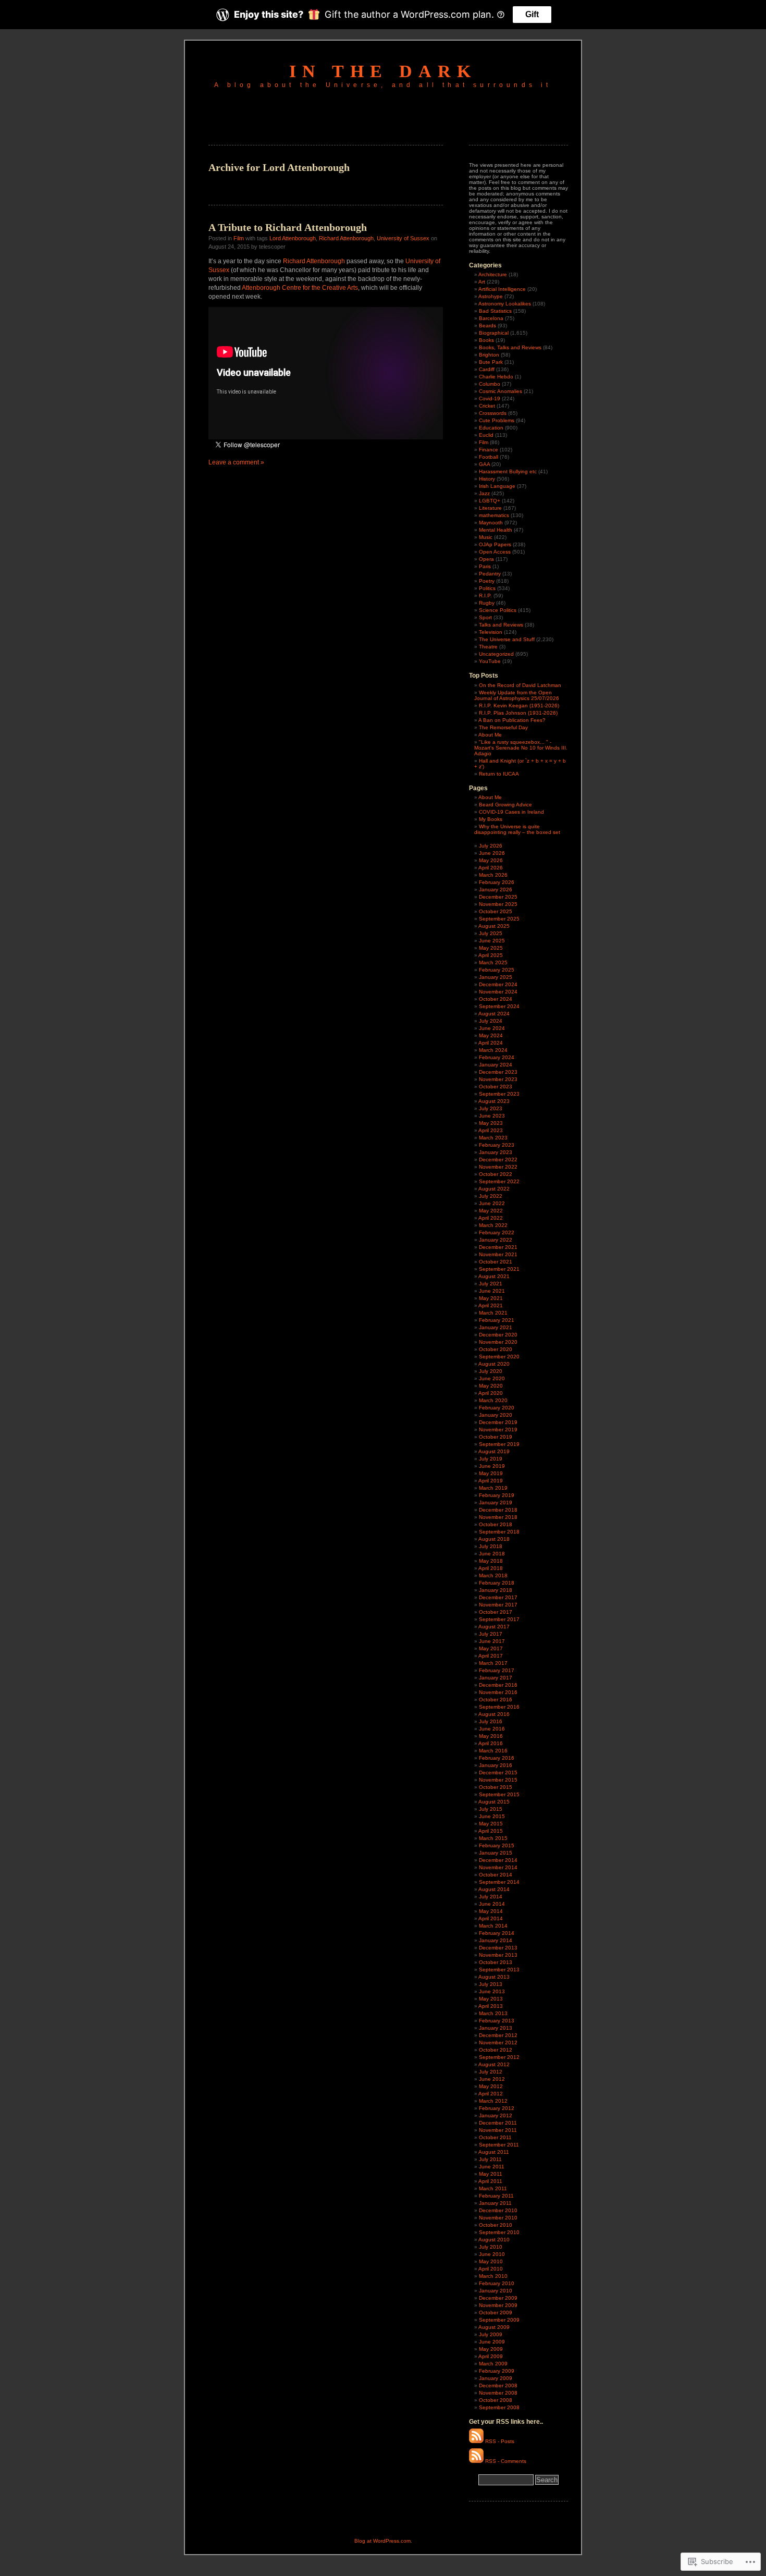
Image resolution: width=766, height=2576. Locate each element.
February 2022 (497, 1232)
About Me (490, 735)
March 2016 (493, 1751)
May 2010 (491, 2261)
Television (491, 632)
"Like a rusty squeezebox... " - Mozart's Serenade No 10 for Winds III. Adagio (521, 748)
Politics (487, 588)
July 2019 (491, 1459)
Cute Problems (497, 420)
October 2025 (496, 911)
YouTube (490, 661)
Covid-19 (490, 398)
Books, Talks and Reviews (510, 347)
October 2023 (496, 1087)
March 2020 (493, 1400)
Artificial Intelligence (502, 289)
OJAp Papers (495, 544)
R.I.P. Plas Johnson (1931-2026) (518, 713)
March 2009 (493, 2364)
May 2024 (491, 1035)
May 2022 (491, 1211)
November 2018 (498, 1517)
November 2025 (498, 904)
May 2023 (491, 1123)
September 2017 (499, 1619)
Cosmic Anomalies (501, 391)
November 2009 (498, 2305)
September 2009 (499, 2320)
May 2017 (491, 1648)
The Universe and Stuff (507, 639)
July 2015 (491, 1809)
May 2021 (491, 1298)
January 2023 (496, 1152)
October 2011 (495, 2137)
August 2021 (494, 1276)
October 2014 (496, 1875)
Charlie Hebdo (496, 377)
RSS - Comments (506, 2461)
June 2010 (492, 2254)
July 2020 (491, 1371)
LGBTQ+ (490, 501)
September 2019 (499, 1444)
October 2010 (496, 2225)
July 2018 (491, 1546)
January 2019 (496, 1502)
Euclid (486, 435)
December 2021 (498, 1247)
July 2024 (491, 1021)
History (487, 479)
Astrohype (491, 296)
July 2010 (491, 2247)
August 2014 (494, 1889)
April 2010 (491, 2269)
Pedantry (490, 574)
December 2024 (498, 984)
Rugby (487, 603)
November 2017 (498, 1605)
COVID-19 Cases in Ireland (511, 812)
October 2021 (496, 1262)
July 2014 (491, 1897)
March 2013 (493, 2013)
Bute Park (491, 362)
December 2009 (498, 2298)
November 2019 (498, 1430)
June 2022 (492, 1203)
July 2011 (490, 2159)
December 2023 (498, 1072)
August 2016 (494, 1714)
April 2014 (491, 1918)
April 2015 (491, 1831)
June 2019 (492, 1466)
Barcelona (491, 318)
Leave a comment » (236, 462)
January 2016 (496, 1765)
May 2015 (491, 1824)
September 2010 (499, 2232)
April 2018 (491, 1568)
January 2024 (496, 1065)
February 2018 (497, 1583)
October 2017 (496, 1612)
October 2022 (496, 1174)
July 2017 (491, 1634)
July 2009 (491, 2334)
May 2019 (491, 1473)
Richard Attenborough (346, 238)
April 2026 (491, 868)
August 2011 (494, 2152)
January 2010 (496, 2291)
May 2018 (491, 1561)
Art (482, 282)
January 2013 (496, 2028)
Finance (489, 450)
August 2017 (494, 1627)
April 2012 (491, 2094)
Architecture (493, 274)
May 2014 (491, 1911)
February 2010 (497, 2283)
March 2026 (493, 875)
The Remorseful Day (503, 727)
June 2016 (492, 1729)
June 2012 (492, 2079)
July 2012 (491, 2072)
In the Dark (383, 71)
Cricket (487, 406)
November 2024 (498, 992)
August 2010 (494, 2240)
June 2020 (492, 1378)
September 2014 (499, 1882)
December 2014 (498, 1860)
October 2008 (496, 2400)
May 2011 (491, 2174)
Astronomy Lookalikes (505, 304)
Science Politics (498, 610)
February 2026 (497, 882)
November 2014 (498, 1867)
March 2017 (493, 1663)
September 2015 (499, 1794)
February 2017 (497, 1670)
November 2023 (498, 1079)
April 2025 (491, 955)
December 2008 (498, 2385)
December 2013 (498, 1948)
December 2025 (498, 897)
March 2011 (493, 2188)
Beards (487, 326)
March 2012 (493, 2101)
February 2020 (497, 1408)
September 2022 (499, 1181)
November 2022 (498, 1167)
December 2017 (498, 1597)
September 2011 (499, 2145)
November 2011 (498, 2130)
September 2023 (499, 1094)
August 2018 (494, 1539)
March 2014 (493, 1926)
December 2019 (498, 1422)
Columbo (490, 384)
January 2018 (496, 1590)
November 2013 (498, 1955)
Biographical (494, 333)
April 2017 (491, 1656)
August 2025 (494, 926)
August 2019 (494, 1451)
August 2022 (494, 1189)
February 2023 (497, 1145)
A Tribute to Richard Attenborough (288, 227)
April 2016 (491, 1743)
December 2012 (498, 2035)
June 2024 (492, 1028)
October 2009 (496, 2313)
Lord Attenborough (293, 238)
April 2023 (491, 1130)
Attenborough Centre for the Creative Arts (300, 288)
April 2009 (491, 2356)
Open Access (495, 552)
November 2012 (498, 2043)
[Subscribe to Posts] (476, 2441)
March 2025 (493, 962)
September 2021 (499, 1269)
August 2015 (494, 1802)
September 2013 (499, 1970)
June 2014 (492, 1904)
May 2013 (491, 1999)
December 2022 (498, 1160)
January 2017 (496, 1678)
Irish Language (497, 486)
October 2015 (496, 1787)
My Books (491, 819)
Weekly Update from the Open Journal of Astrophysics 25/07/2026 (517, 695)
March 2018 (493, 1575)
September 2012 (499, 2057)
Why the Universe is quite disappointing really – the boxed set (517, 829)
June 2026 (492, 853)
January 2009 (496, 2378)
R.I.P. (485, 596)
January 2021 (496, 1327)
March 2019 (493, 1488)
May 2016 (491, 1736)
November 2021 (498, 1254)
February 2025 (497, 970)
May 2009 (491, 2349)
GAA (484, 464)
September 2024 (499, 1006)
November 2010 (498, 2218)
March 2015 (493, 1838)
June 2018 (492, 1554)
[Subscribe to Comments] (476, 2461)
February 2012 (497, 2108)
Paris (485, 566)
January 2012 (496, 2115)
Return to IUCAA (499, 774)
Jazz (484, 493)
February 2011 (496, 2196)
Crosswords (493, 413)
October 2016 (496, 1700)
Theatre (488, 647)
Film (239, 238)
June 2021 (492, 1291)
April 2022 (491, 1218)
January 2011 (495, 2203)
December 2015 (498, 1772)
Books (486, 340)
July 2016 (491, 1721)
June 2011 (492, 2167)
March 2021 (493, 1313)
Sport (485, 617)
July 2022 (491, 1196)
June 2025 (492, 941)
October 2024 (496, 999)
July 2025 (491, 933)
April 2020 (491, 1393)
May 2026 (491, 860)
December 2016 (498, 1685)
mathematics (494, 515)
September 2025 (499, 919)
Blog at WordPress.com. (383, 2541)
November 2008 (498, 2393)
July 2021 (491, 1284)
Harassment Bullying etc (508, 471)
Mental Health (496, 530)
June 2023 (492, 1116)
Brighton (489, 355)
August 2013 (494, 1977)
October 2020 (496, 1349)
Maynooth (491, 523)
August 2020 (494, 1364)
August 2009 (494, 2327)
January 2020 (496, 1415)
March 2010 (493, 2276)
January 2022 (496, 1240)
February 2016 (497, 1758)
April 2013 (491, 2006)
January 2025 (496, 977)
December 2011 (498, 2123)
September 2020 (499, 1357)
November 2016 (498, 1692)
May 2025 (491, 948)
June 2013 (492, 1991)
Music (486, 537)
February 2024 (497, 1057)
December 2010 (498, 2210)
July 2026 (491, 846)
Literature (490, 508)
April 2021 (491, 1305)
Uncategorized (496, 654)
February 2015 (497, 1845)
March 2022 (493, 1225)
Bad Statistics (495, 311)
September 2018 (499, 1532)
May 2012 (491, 2086)
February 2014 (497, 1933)
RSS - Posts (500, 2441)
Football (489, 457)
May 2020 (491, 1386)
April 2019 (491, 1481)
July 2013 (491, 1984)
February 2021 (497, 1320)
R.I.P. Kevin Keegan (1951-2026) (519, 706)
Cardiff (487, 369)
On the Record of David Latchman (520, 685)
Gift (532, 14)
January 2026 (496, 890)
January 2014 (496, 1940)
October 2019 (496, 1437)
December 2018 (498, 1510)
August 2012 (494, 2064)
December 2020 (498, 1335)
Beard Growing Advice (505, 805)
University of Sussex (403, 238)
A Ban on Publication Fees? (512, 720)
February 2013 (497, 2021)
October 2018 (496, 1524)
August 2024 (494, 1014)
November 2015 (498, 1780)
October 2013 (496, 1962)
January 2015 (496, 1853)
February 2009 (497, 2371)
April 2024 (491, 1043)
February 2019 (497, 1495)
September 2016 (499, 1707)
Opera (486, 559)
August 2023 (494, 1101)
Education (491, 428)
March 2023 (493, 1138)
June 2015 (492, 1816)
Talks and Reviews (501, 625)
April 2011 (490, 2181)
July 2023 (491, 1108)
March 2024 (493, 1050)
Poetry (487, 581)
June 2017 (492, 1641)
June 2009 (492, 2342)
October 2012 (496, 2050)
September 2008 (499, 2407)
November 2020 (498, 1342)
